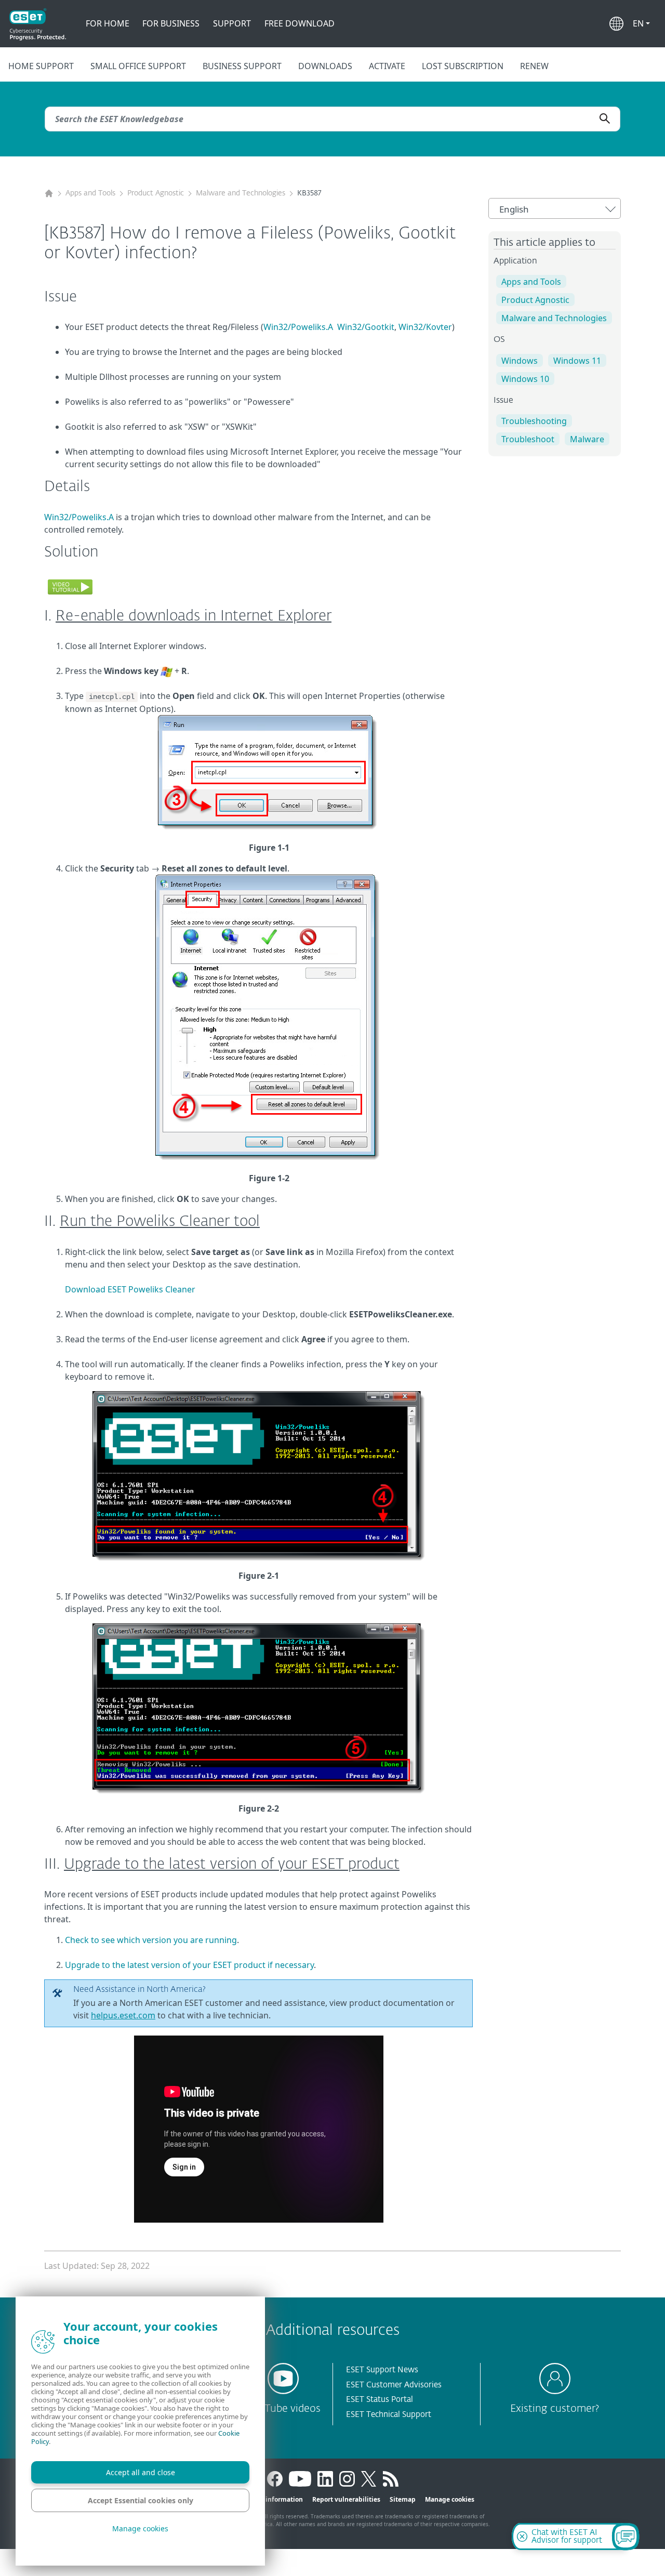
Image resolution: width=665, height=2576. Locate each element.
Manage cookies (450, 2499)
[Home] (49, 194)
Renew (534, 66)
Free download (300, 23)
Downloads (325, 66)
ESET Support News (382, 2370)
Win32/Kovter (425, 327)
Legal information (275, 2499)
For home (108, 23)
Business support (242, 66)
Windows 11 (577, 361)
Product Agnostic (156, 193)
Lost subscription (463, 66)
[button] (641, 23)
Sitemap (403, 2499)
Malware (587, 439)
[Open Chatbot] (626, 2537)
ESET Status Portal (380, 2400)
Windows (520, 361)
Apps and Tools (90, 193)
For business (171, 23)
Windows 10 (525, 379)
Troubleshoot (528, 439)
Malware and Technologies (241, 193)
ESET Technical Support (389, 2415)
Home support (41, 66)
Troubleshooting (534, 421)
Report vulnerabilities (346, 2499)
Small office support (138, 66)
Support (232, 23)
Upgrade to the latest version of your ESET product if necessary (189, 1965)
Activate (387, 66)
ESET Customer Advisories (394, 2385)
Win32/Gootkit (366, 327)
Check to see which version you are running (151, 1940)
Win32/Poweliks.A (298, 327)
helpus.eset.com (123, 2015)
